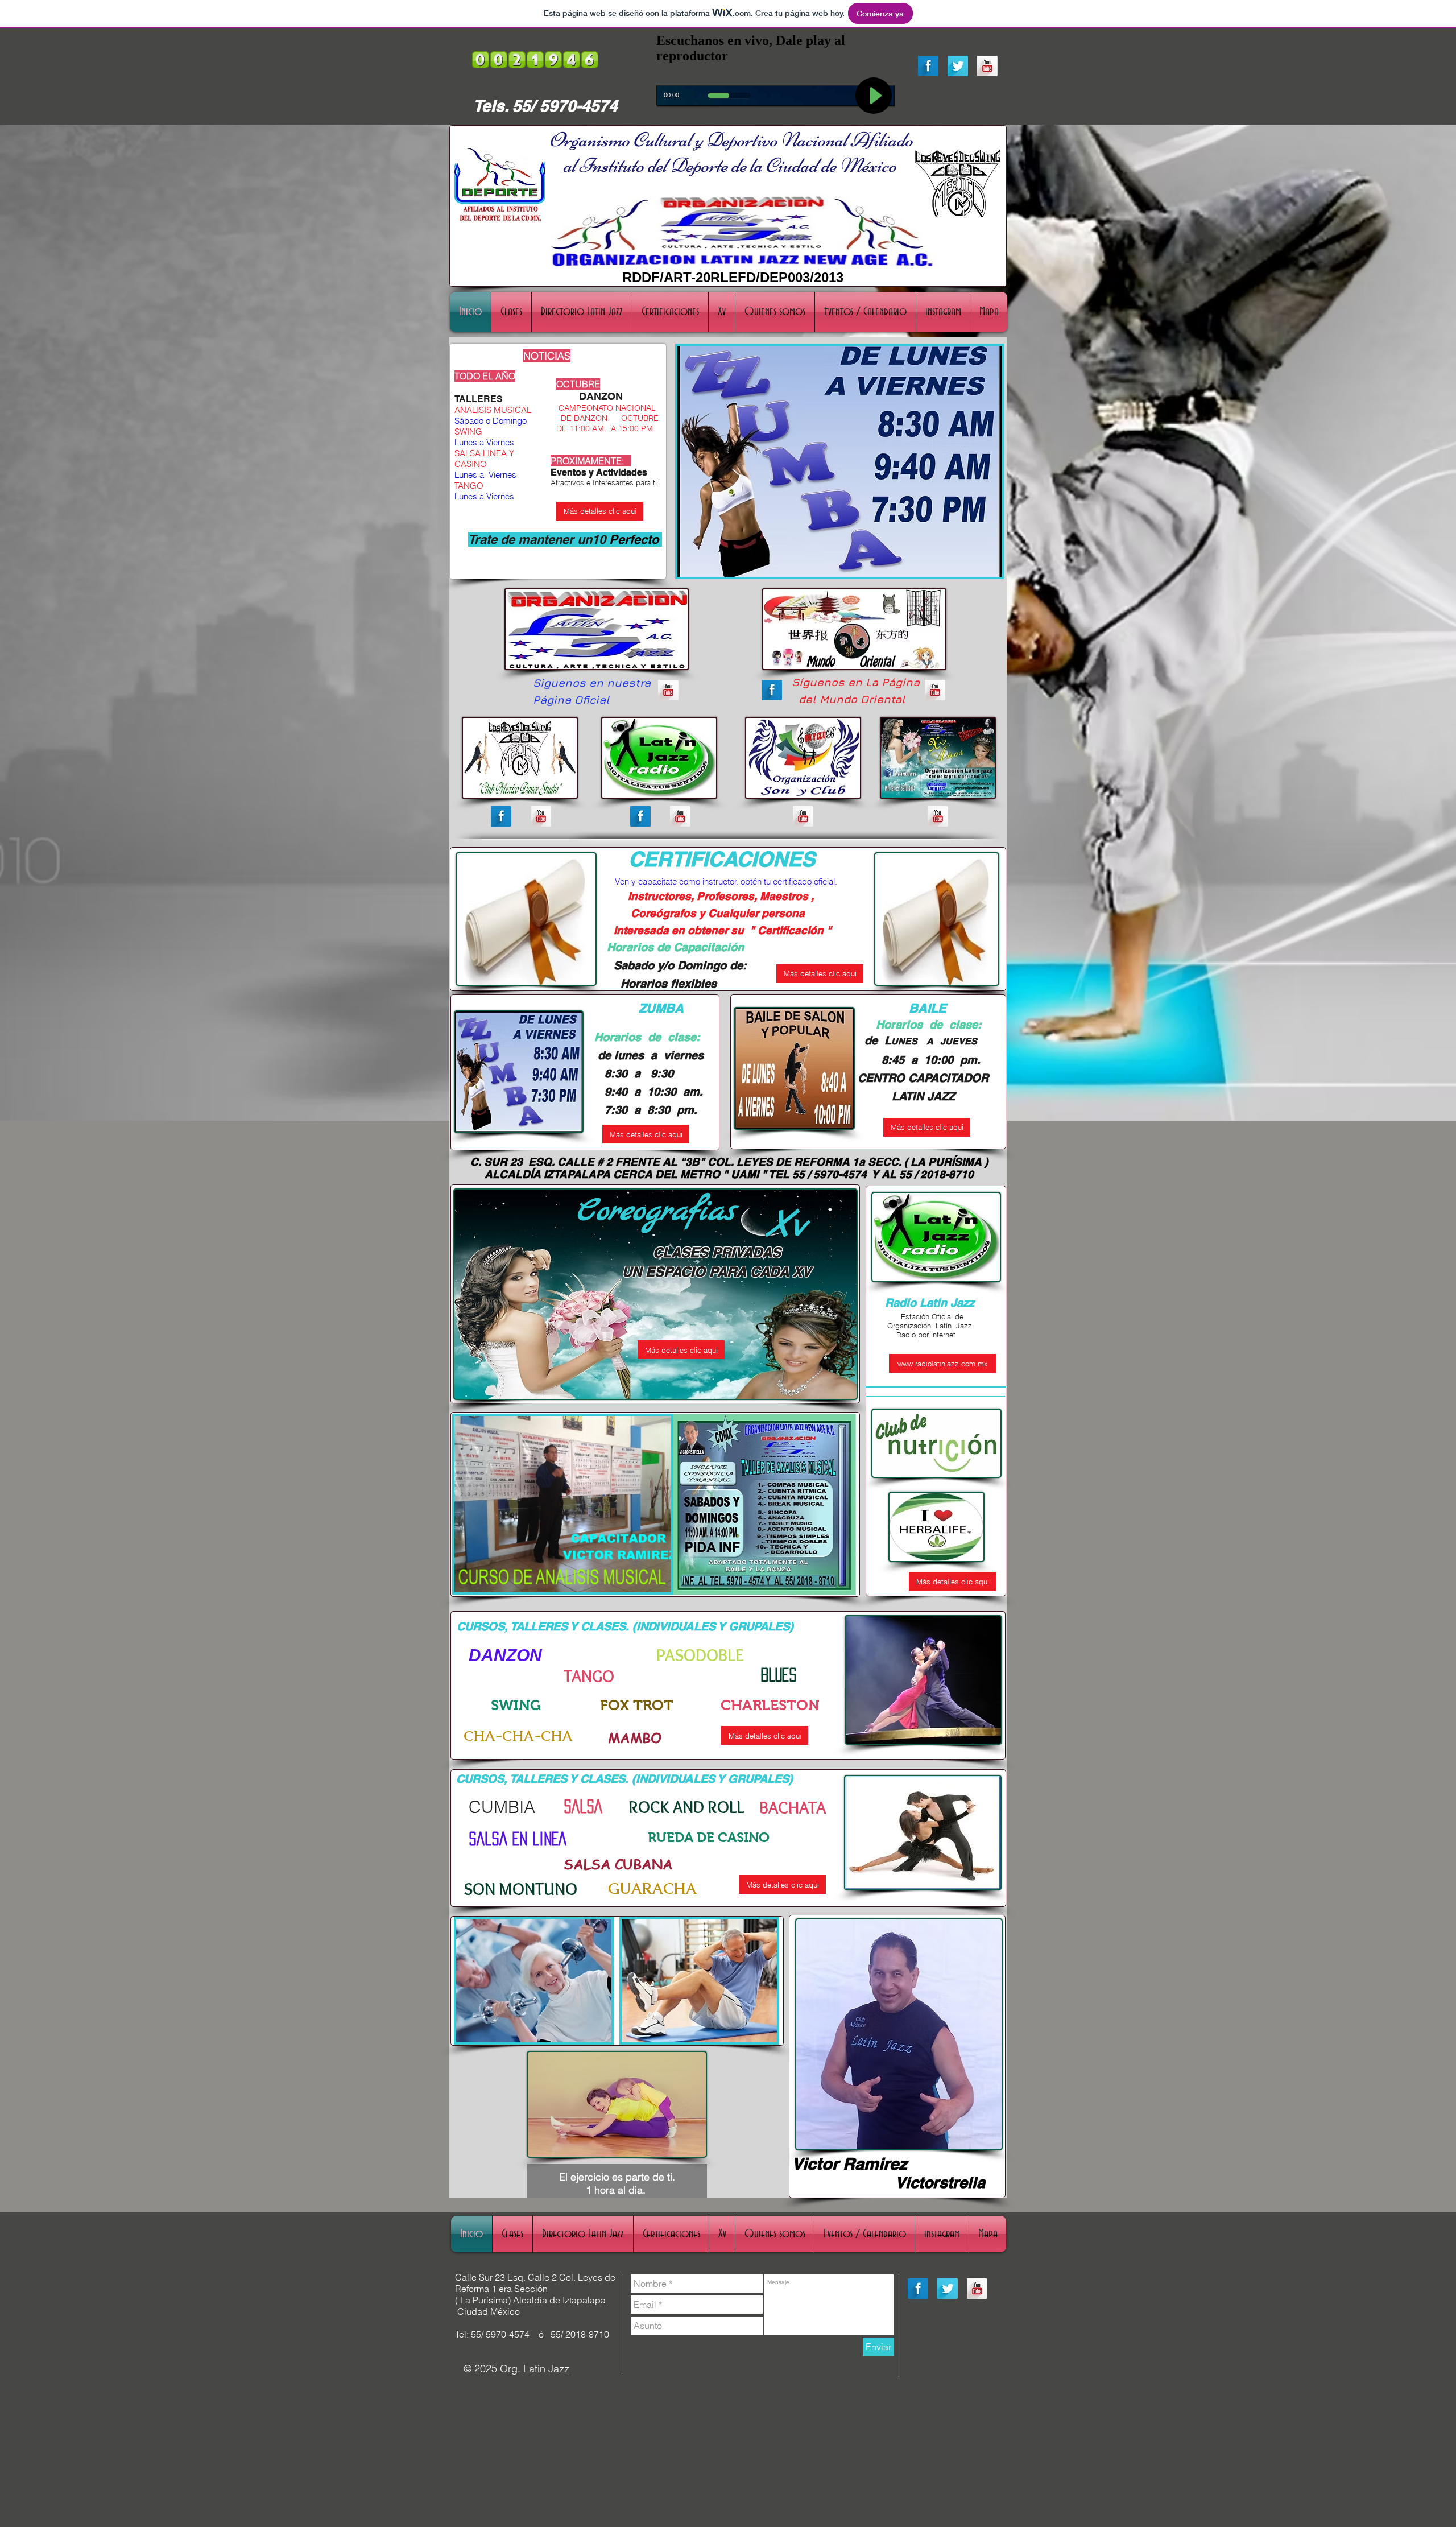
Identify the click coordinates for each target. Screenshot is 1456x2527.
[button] (563, 1504)
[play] (985, 560)
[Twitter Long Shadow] (958, 66)
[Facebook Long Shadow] (928, 66)
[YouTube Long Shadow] (987, 66)
